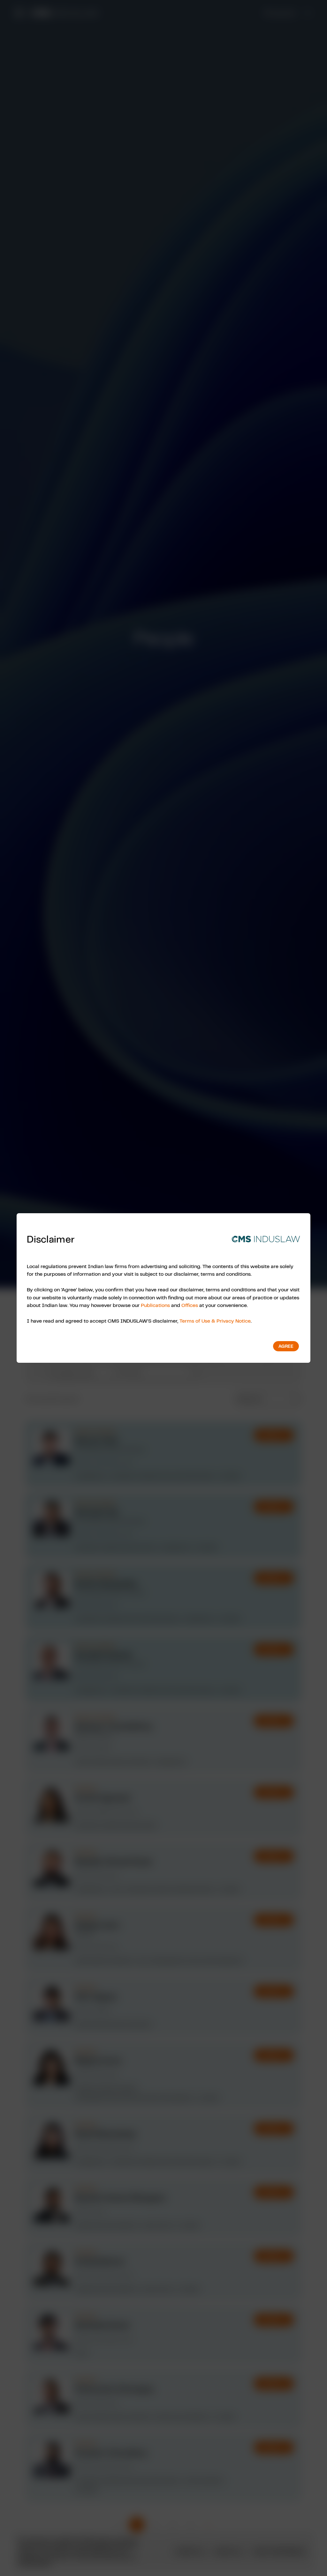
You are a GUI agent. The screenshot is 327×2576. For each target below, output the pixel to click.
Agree (286, 1346)
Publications (155, 1305)
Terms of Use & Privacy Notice (215, 1321)
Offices (190, 1305)
